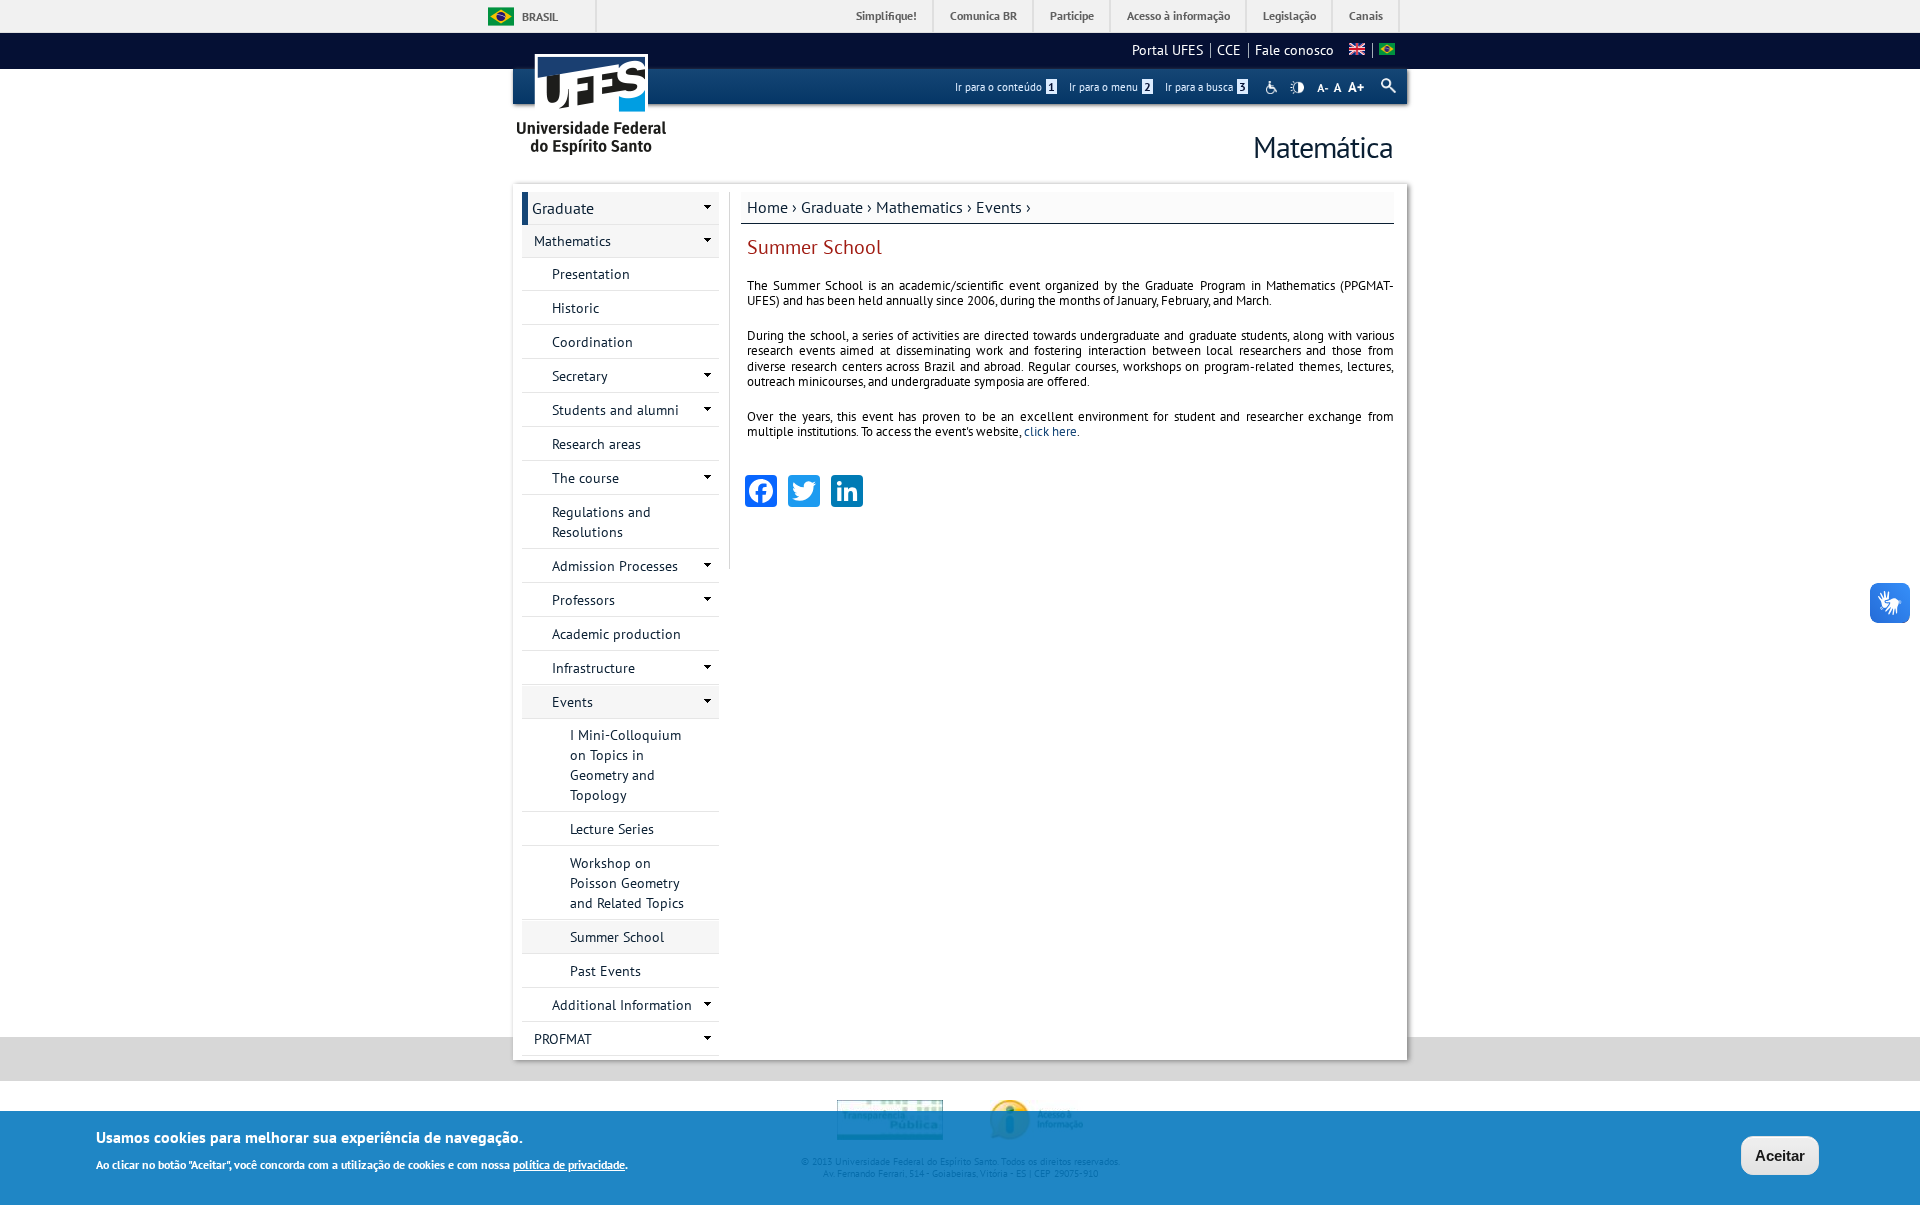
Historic (575, 308)
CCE (1229, 50)
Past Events (605, 971)
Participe (1072, 15)
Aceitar (1780, 1155)
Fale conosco (1294, 50)
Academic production (616, 634)
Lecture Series (612, 829)
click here (1049, 431)
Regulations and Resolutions (601, 522)
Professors (583, 600)
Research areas (596, 444)
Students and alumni (615, 410)
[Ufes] (592, 97)
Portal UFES (1167, 50)
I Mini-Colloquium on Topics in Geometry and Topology (625, 765)
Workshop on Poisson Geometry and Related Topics (627, 883)
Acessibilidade (1273, 87)
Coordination (592, 342)
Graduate (832, 207)
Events (999, 207)
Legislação (1289, 15)
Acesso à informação (1178, 15)
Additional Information (622, 1005)
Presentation (591, 274)
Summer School (617, 937)
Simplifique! (886, 15)
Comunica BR (983, 15)
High (1297, 88)
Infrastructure (593, 668)
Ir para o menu (1110, 87)
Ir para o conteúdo (1005, 87)
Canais (1366, 15)
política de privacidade (569, 1163)
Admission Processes (615, 566)
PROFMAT (563, 1039)
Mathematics (919, 207)
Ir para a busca (1205, 87)
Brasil (540, 16)
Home (767, 207)
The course (585, 478)
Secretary (580, 376)
